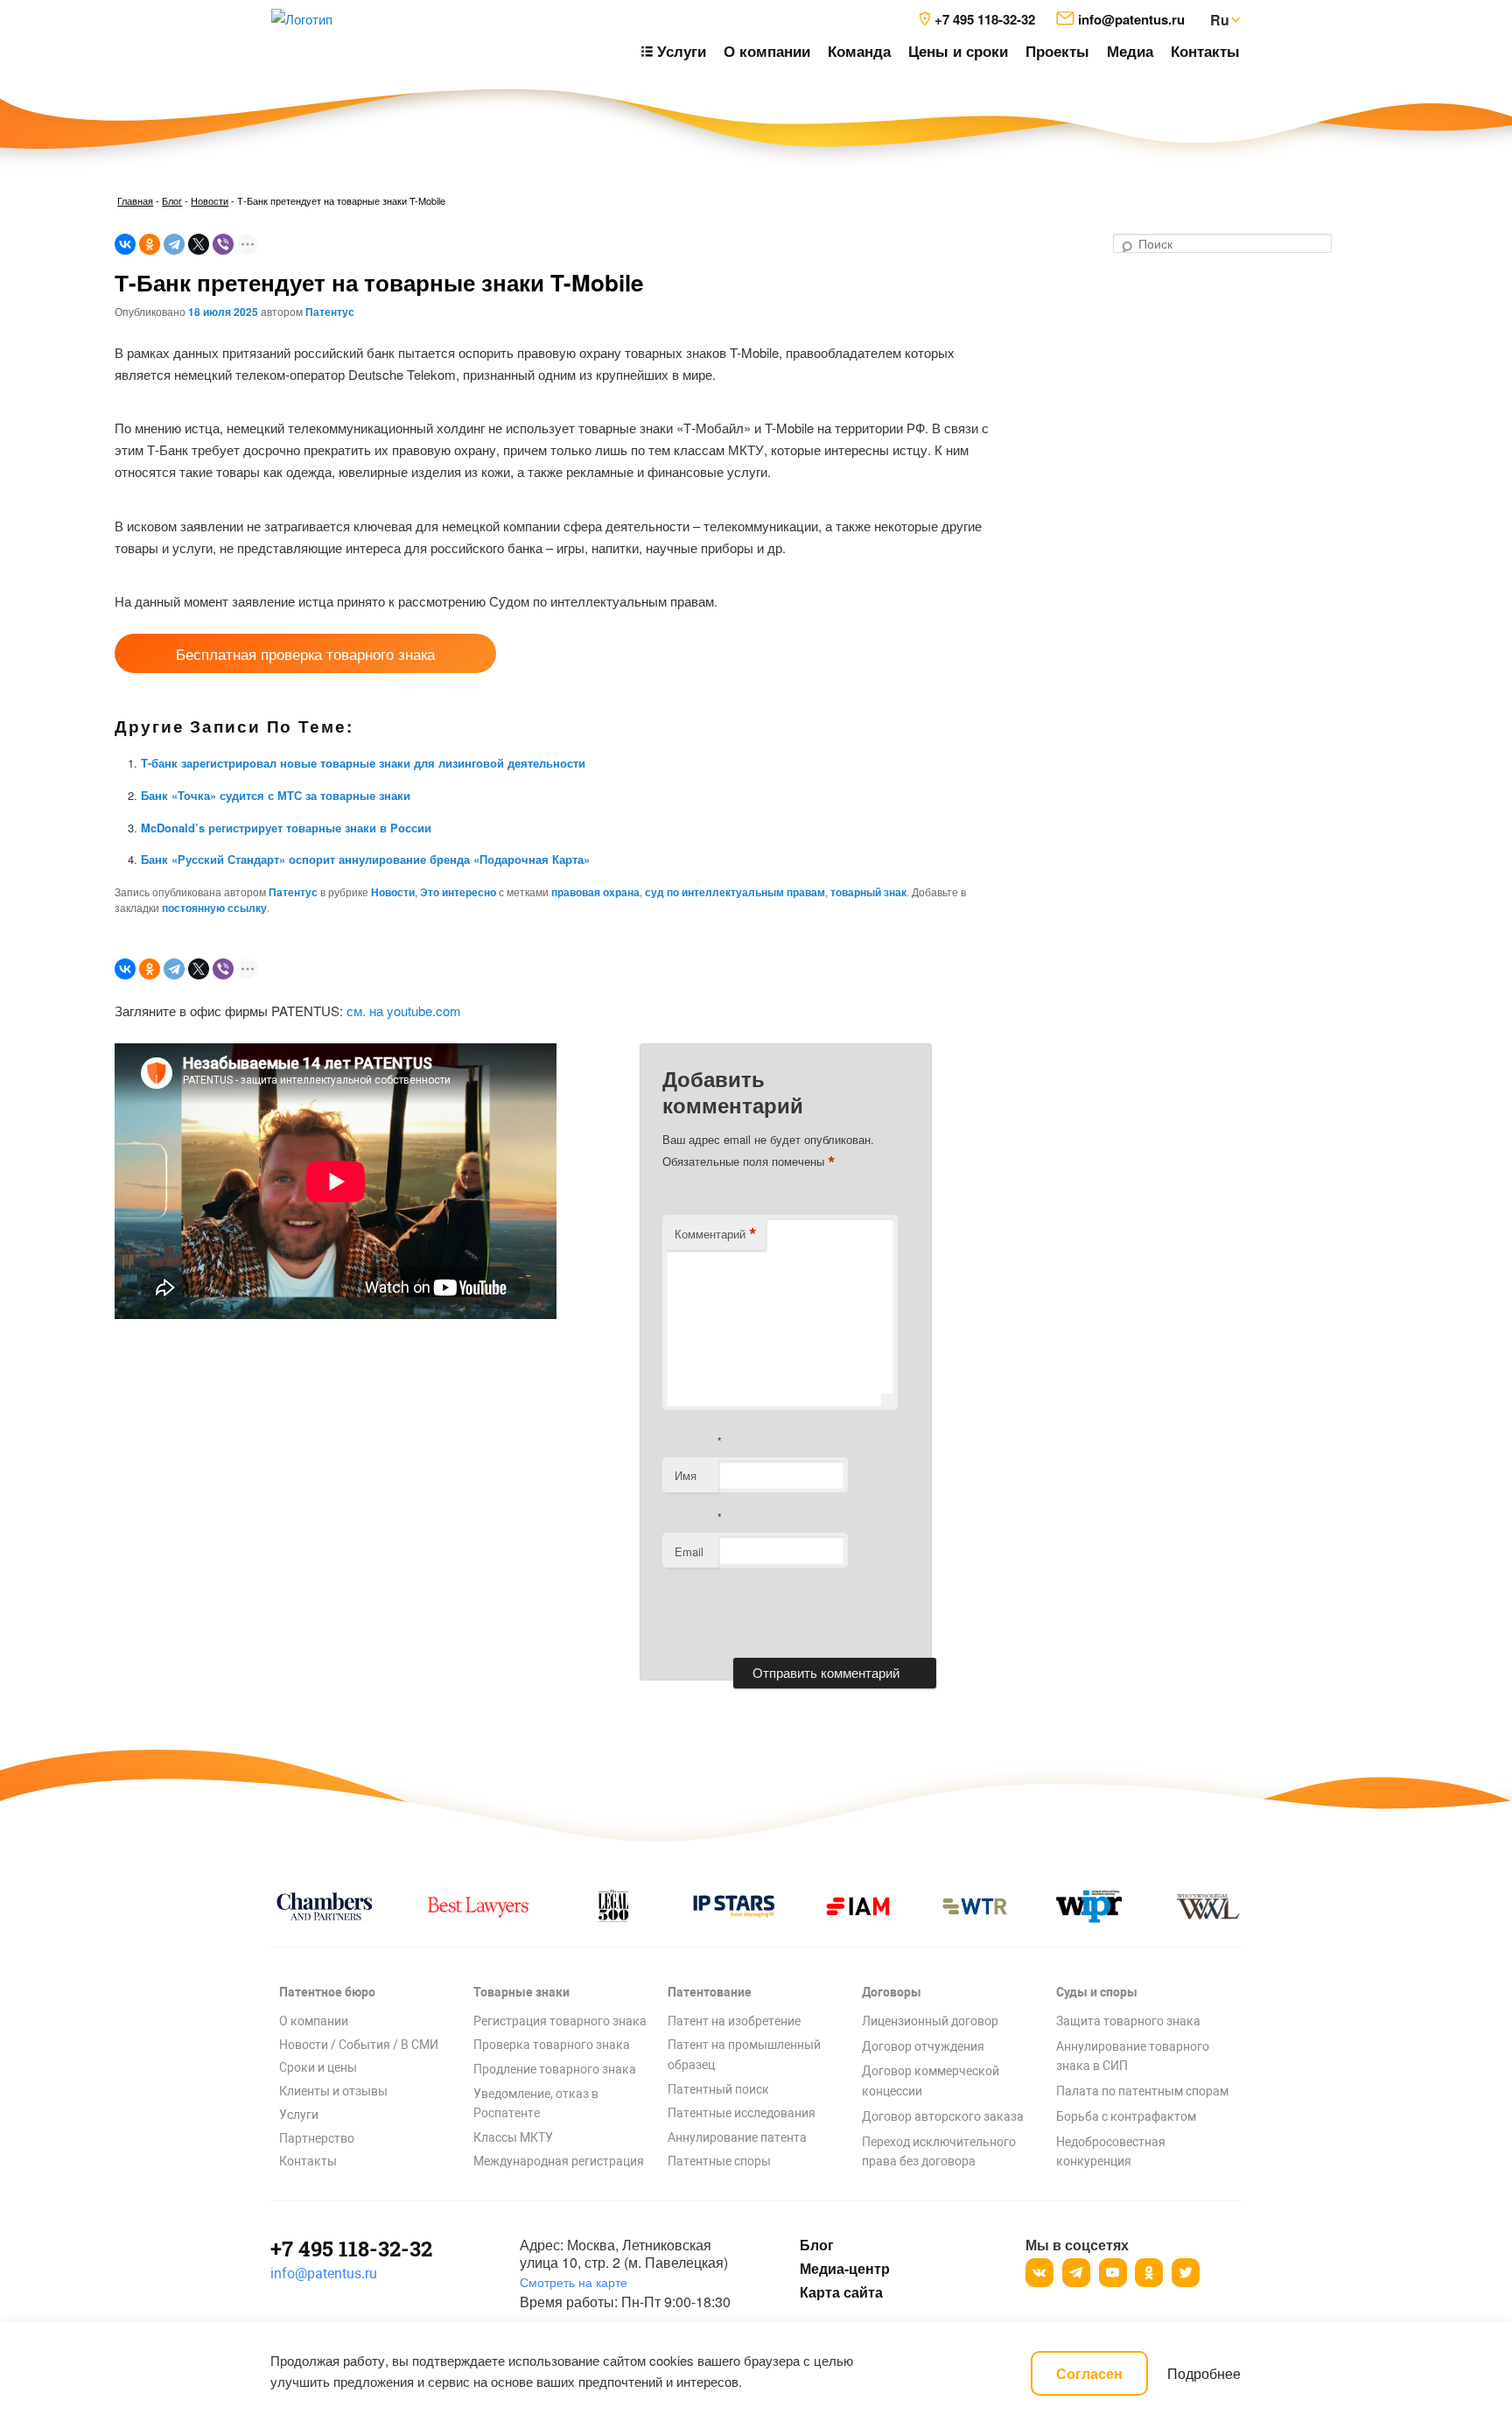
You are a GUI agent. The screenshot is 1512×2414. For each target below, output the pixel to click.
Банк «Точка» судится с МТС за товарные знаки (276, 795)
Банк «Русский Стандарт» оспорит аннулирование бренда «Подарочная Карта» (365, 859)
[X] (199, 244)
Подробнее (1204, 2373)
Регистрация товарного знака (560, 2021)
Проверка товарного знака (552, 2045)
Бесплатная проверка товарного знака (305, 653)
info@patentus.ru (324, 2274)
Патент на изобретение (734, 2021)
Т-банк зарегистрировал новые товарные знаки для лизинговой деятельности (363, 763)
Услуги (299, 2115)
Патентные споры (719, 2161)
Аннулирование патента (737, 2137)
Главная (135, 200)
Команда (859, 51)
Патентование (710, 1992)
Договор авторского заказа (943, 2116)
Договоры (892, 1992)
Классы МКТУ (513, 2137)
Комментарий (716, 1234)
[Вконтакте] (1039, 2273)
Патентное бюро (327, 1992)
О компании (767, 51)
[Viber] (223, 244)
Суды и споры (1097, 1992)
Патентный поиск (718, 2089)
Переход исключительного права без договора (939, 2152)
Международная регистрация (559, 2161)
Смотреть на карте (574, 2282)
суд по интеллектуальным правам (735, 892)
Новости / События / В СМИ (359, 2045)
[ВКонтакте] (125, 244)
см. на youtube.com (404, 1011)
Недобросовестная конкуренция (1111, 2152)
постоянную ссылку (214, 908)
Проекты (1057, 51)
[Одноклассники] (150, 244)
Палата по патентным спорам (1142, 2091)
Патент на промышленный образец (744, 2055)
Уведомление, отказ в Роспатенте (536, 2104)
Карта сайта (841, 2292)
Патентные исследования (742, 2113)
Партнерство (317, 2138)
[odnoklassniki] (1149, 2273)
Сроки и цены (318, 2067)
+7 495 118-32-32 (351, 2249)
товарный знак (868, 892)
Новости (210, 200)
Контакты (1205, 51)
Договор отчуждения (923, 2046)
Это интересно (458, 892)
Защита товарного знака (1128, 2021)
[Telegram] (174, 244)
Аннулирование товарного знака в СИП (1133, 2056)
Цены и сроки (958, 51)
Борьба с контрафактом (1126, 2116)
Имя (686, 1475)
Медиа (1130, 51)
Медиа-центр (844, 2269)
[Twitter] (1186, 2273)
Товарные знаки (521, 1992)
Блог (172, 200)
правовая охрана (595, 892)
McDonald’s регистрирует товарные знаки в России (286, 828)
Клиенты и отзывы (333, 2091)
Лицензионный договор (930, 2021)
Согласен (1089, 2373)
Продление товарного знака (555, 2069)
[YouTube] (1113, 2273)
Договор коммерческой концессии (931, 2081)
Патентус (330, 312)
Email (689, 1551)
